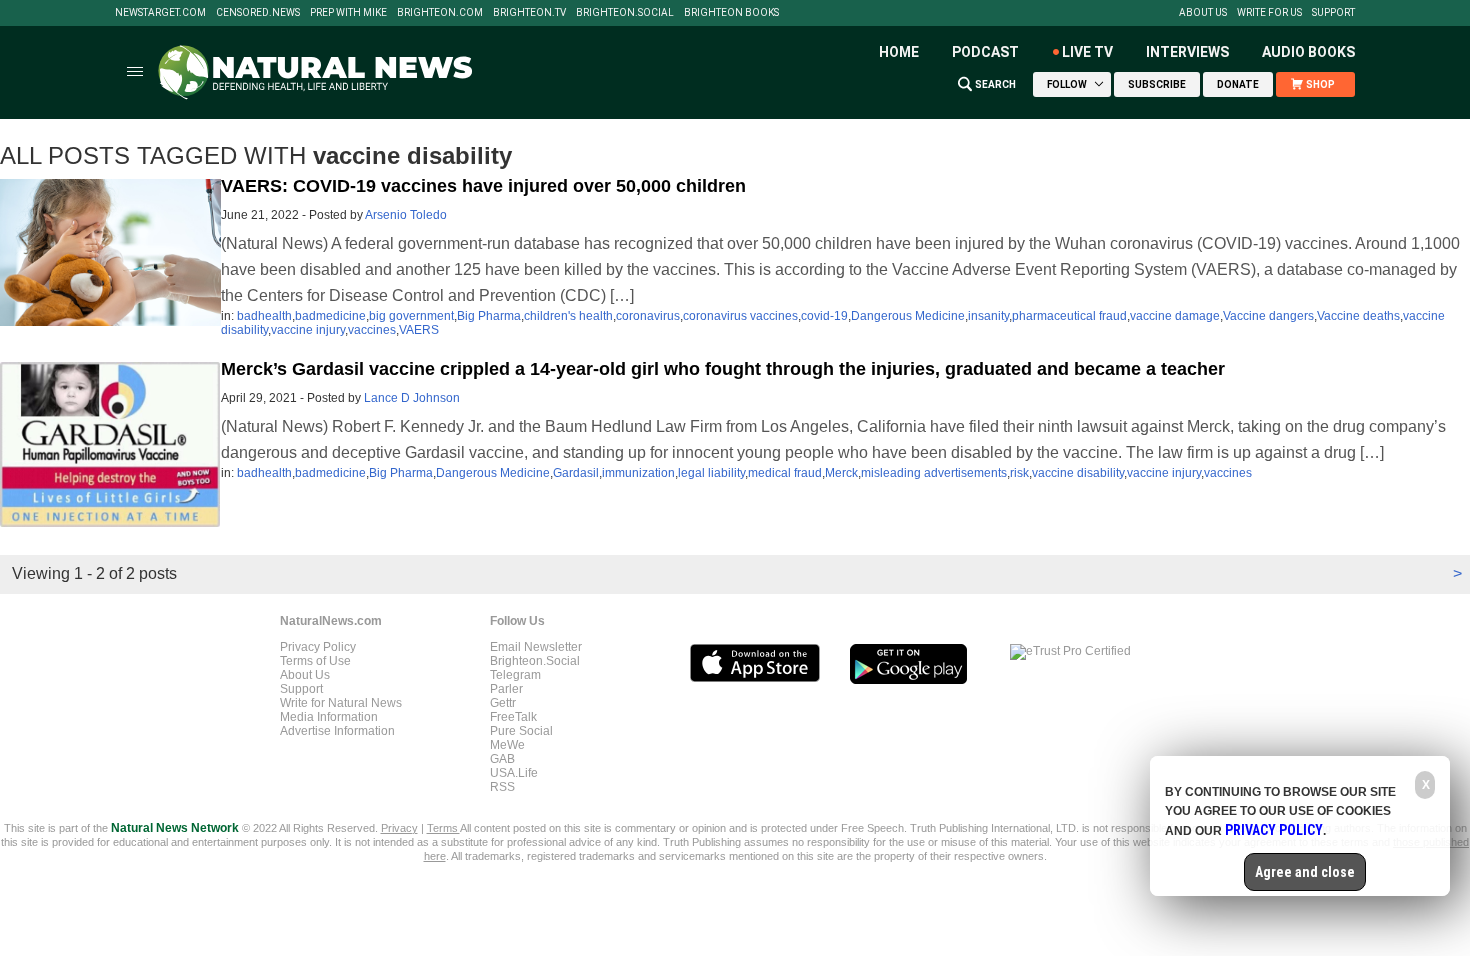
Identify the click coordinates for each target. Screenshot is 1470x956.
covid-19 (824, 316)
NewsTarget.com (160, 13)
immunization (638, 473)
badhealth (264, 316)
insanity (988, 316)
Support (1333, 13)
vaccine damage (1175, 316)
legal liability (711, 473)
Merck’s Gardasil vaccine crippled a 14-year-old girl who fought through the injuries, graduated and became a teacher (723, 369)
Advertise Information (337, 731)
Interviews (1187, 52)
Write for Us (1269, 13)
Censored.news (258, 13)
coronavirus (648, 316)
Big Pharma (489, 316)
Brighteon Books (731, 13)
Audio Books (1308, 52)
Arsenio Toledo (406, 215)
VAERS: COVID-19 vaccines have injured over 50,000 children (483, 186)
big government (411, 316)
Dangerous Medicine (908, 316)
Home (899, 52)
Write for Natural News (341, 703)
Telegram (515, 675)
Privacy (399, 828)
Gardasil (576, 473)
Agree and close (1305, 872)
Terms (443, 828)
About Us (1203, 13)
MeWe (507, 745)
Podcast (985, 52)
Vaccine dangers (1268, 316)
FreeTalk (513, 717)
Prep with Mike (348, 13)
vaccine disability (1078, 473)
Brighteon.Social (625, 13)
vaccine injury (308, 330)
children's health (568, 316)
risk (1019, 473)
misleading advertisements (934, 473)
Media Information (329, 717)
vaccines (372, 330)
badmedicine (330, 316)
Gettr (503, 703)
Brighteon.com (440, 13)
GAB (502, 759)
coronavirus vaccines (740, 316)
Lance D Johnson (412, 398)
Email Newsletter (536, 647)
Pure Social (521, 731)
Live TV (1087, 52)
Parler (506, 689)
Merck (841, 473)
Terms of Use (315, 661)
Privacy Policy (318, 647)
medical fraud (785, 473)
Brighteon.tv (529, 13)
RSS (502, 787)
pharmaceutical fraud (1069, 316)
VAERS (419, 330)
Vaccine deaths (1358, 316)
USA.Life (514, 773)
